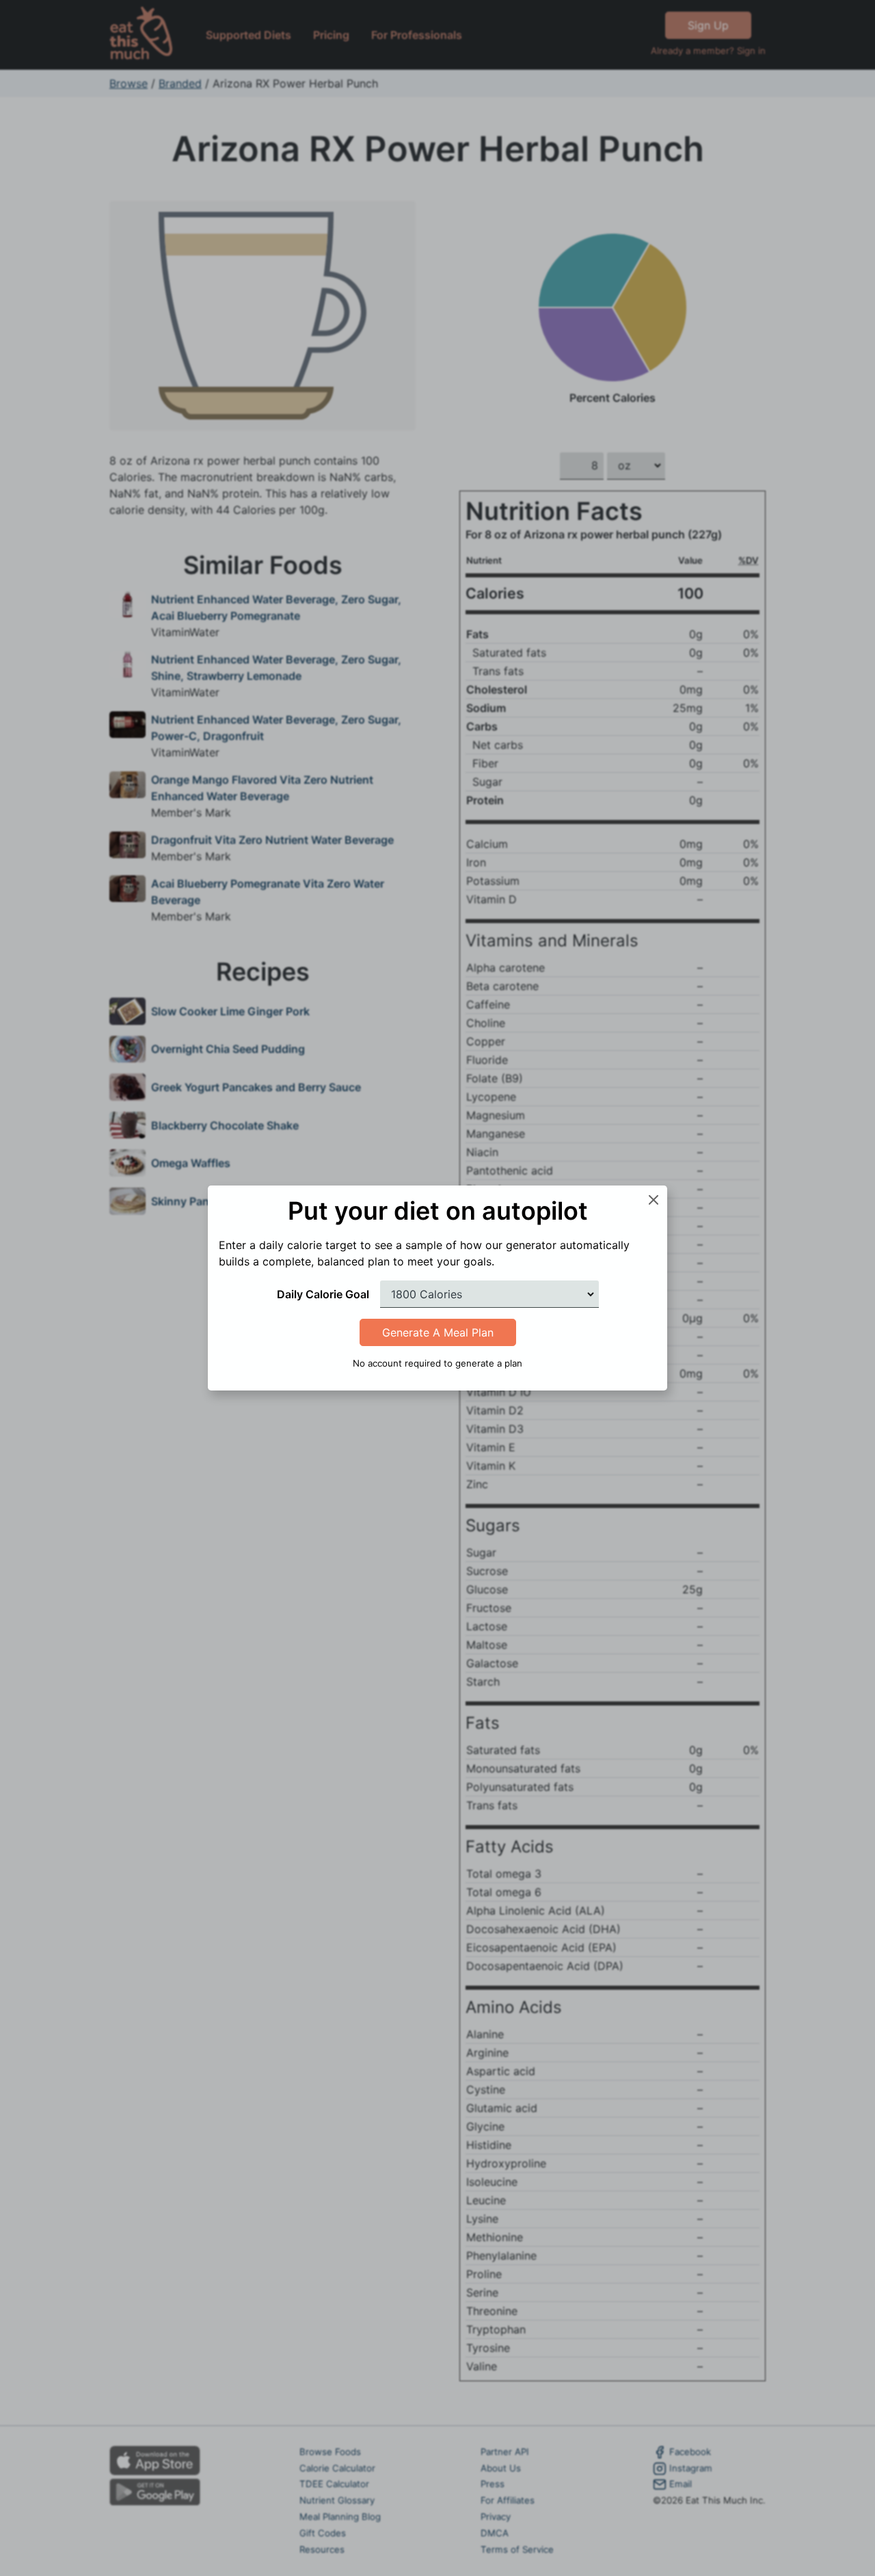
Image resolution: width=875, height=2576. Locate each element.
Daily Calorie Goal (323, 1294)
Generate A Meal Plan (438, 1332)
